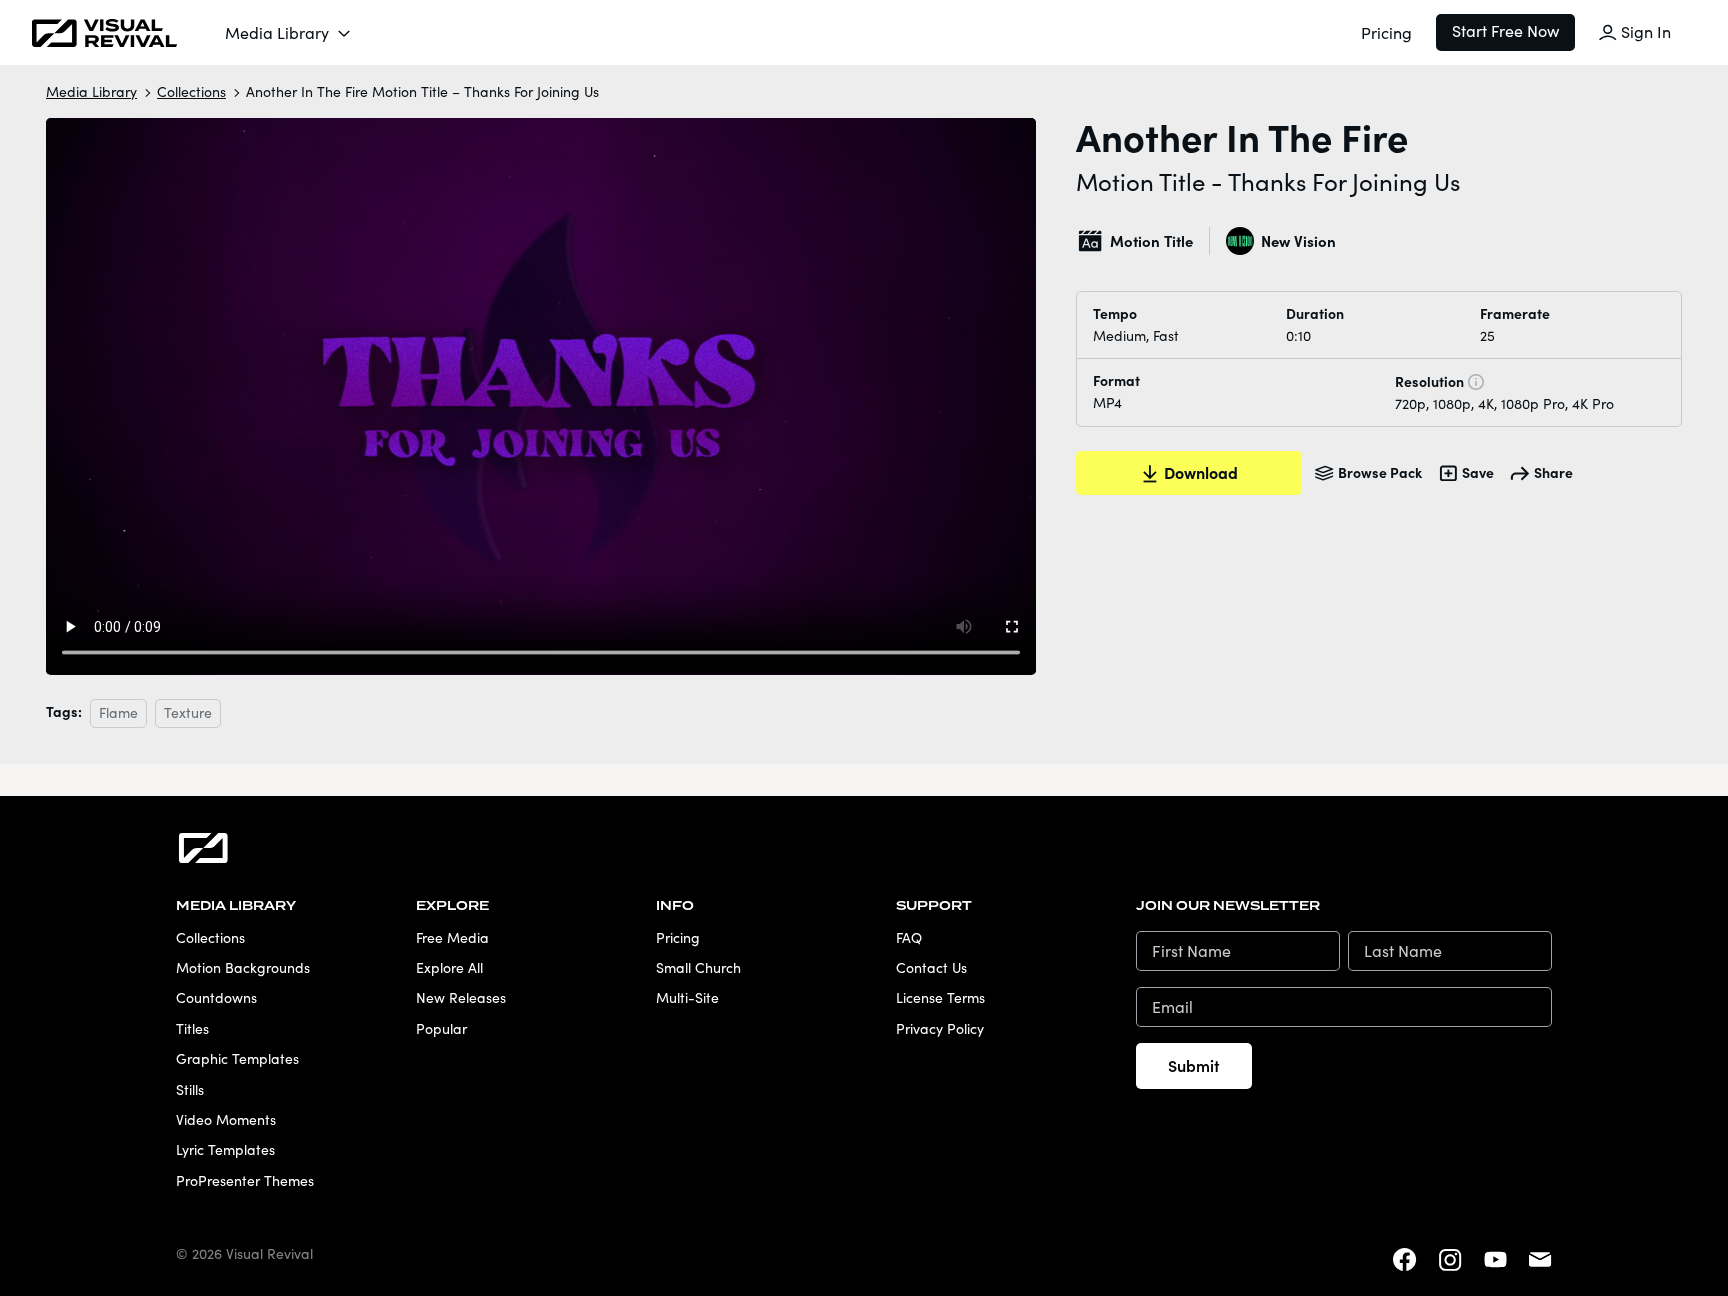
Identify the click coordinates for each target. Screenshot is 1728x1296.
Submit (1194, 1065)
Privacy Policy (940, 1028)
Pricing (1386, 32)
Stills (190, 1089)
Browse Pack (1380, 472)
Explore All (449, 967)
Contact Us (931, 967)
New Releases (461, 997)
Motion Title (1151, 240)
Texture (188, 712)
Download (1201, 472)
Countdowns (216, 997)
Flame (118, 712)
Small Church (698, 967)
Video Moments (226, 1119)
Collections (191, 91)
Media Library (277, 32)
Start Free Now (1505, 30)
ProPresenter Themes (245, 1180)
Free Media (452, 937)
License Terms (940, 997)
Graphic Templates (237, 1058)
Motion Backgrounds (243, 967)
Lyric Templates (225, 1149)
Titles (192, 1028)
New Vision (1298, 240)
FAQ (909, 937)
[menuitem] (289, 33)
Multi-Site (687, 997)
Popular (441, 1028)
